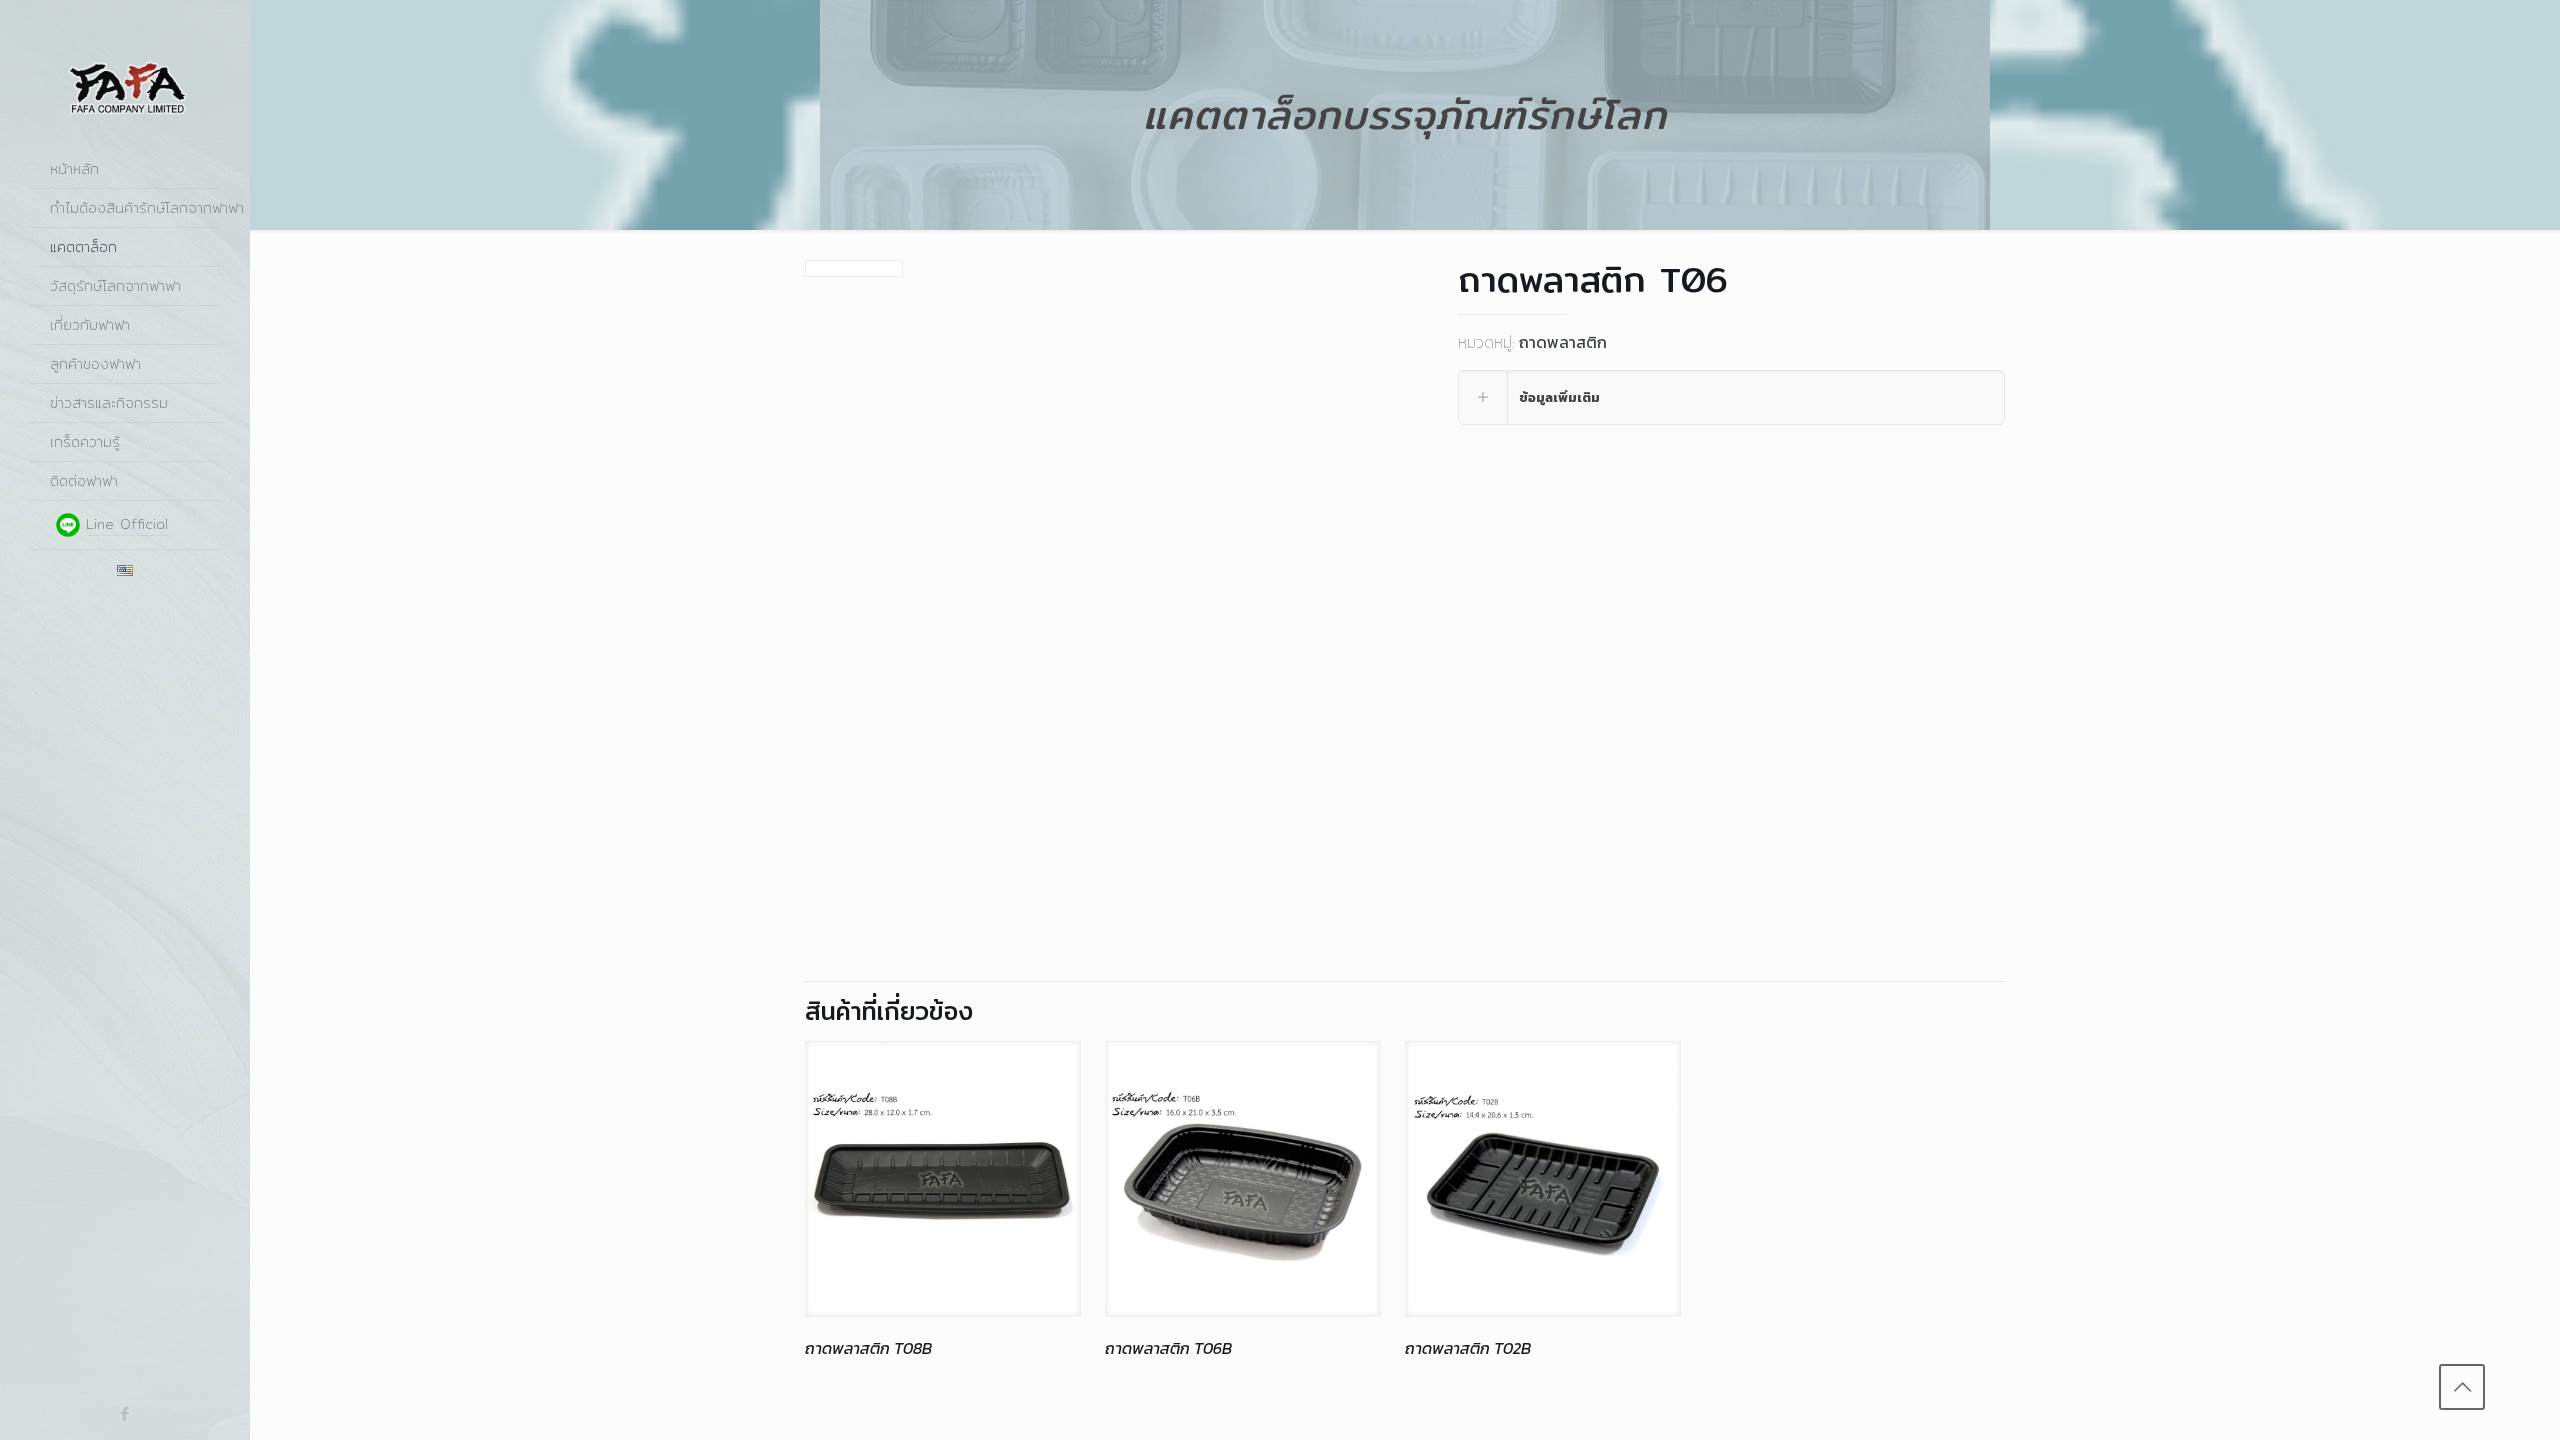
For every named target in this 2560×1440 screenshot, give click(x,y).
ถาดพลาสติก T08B (868, 1348)
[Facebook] (125, 1413)
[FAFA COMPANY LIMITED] (125, 75)
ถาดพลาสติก (1563, 342)
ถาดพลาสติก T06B (1168, 1348)
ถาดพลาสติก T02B (1468, 1348)
